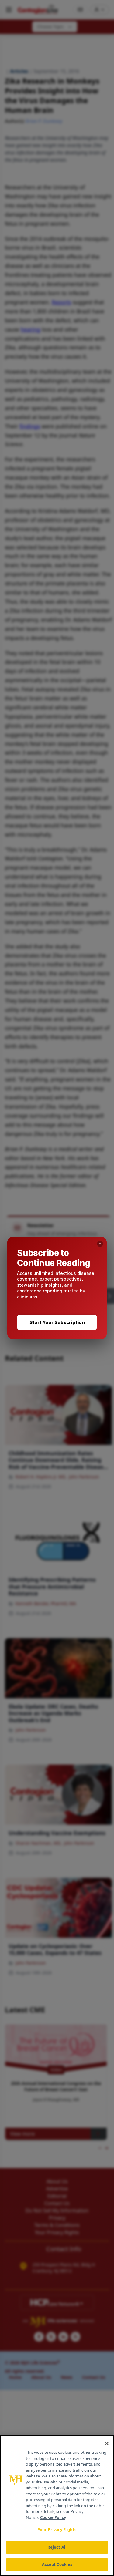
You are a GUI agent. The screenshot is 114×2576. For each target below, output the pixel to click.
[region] (57, 2505)
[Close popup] (100, 1244)
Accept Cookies (57, 2564)
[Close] (107, 2443)
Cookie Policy (53, 2517)
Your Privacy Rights (57, 2530)
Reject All (57, 2547)
